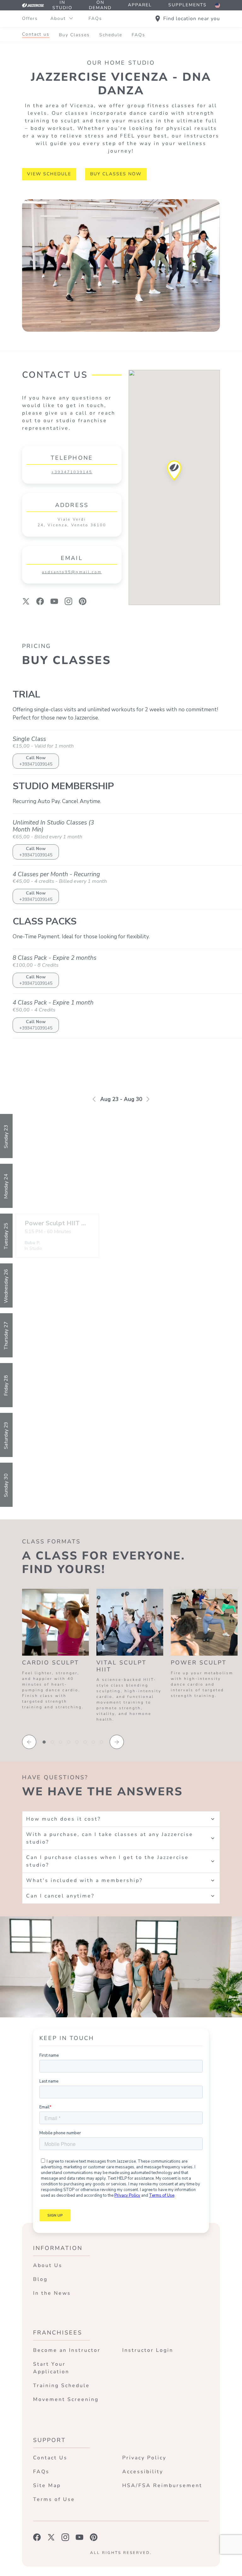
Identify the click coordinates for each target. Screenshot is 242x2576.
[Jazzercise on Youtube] (80, 2537)
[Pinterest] (83, 601)
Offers (30, 18)
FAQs (95, 18)
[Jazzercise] (33, 5)
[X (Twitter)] (26, 601)
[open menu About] (71, 19)
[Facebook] (40, 601)
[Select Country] (217, 5)
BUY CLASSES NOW (116, 174)
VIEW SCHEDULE (49, 174)
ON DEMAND (100, 5)
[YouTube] (54, 601)
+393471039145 (72, 472)
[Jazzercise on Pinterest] (94, 2537)
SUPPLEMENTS (187, 5)
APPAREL (140, 5)
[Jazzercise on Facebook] (37, 2537)
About (58, 18)
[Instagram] (69, 601)
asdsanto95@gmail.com (72, 572)
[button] (174, 472)
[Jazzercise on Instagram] (65, 2537)
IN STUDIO (62, 5)
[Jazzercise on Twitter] (51, 2537)
